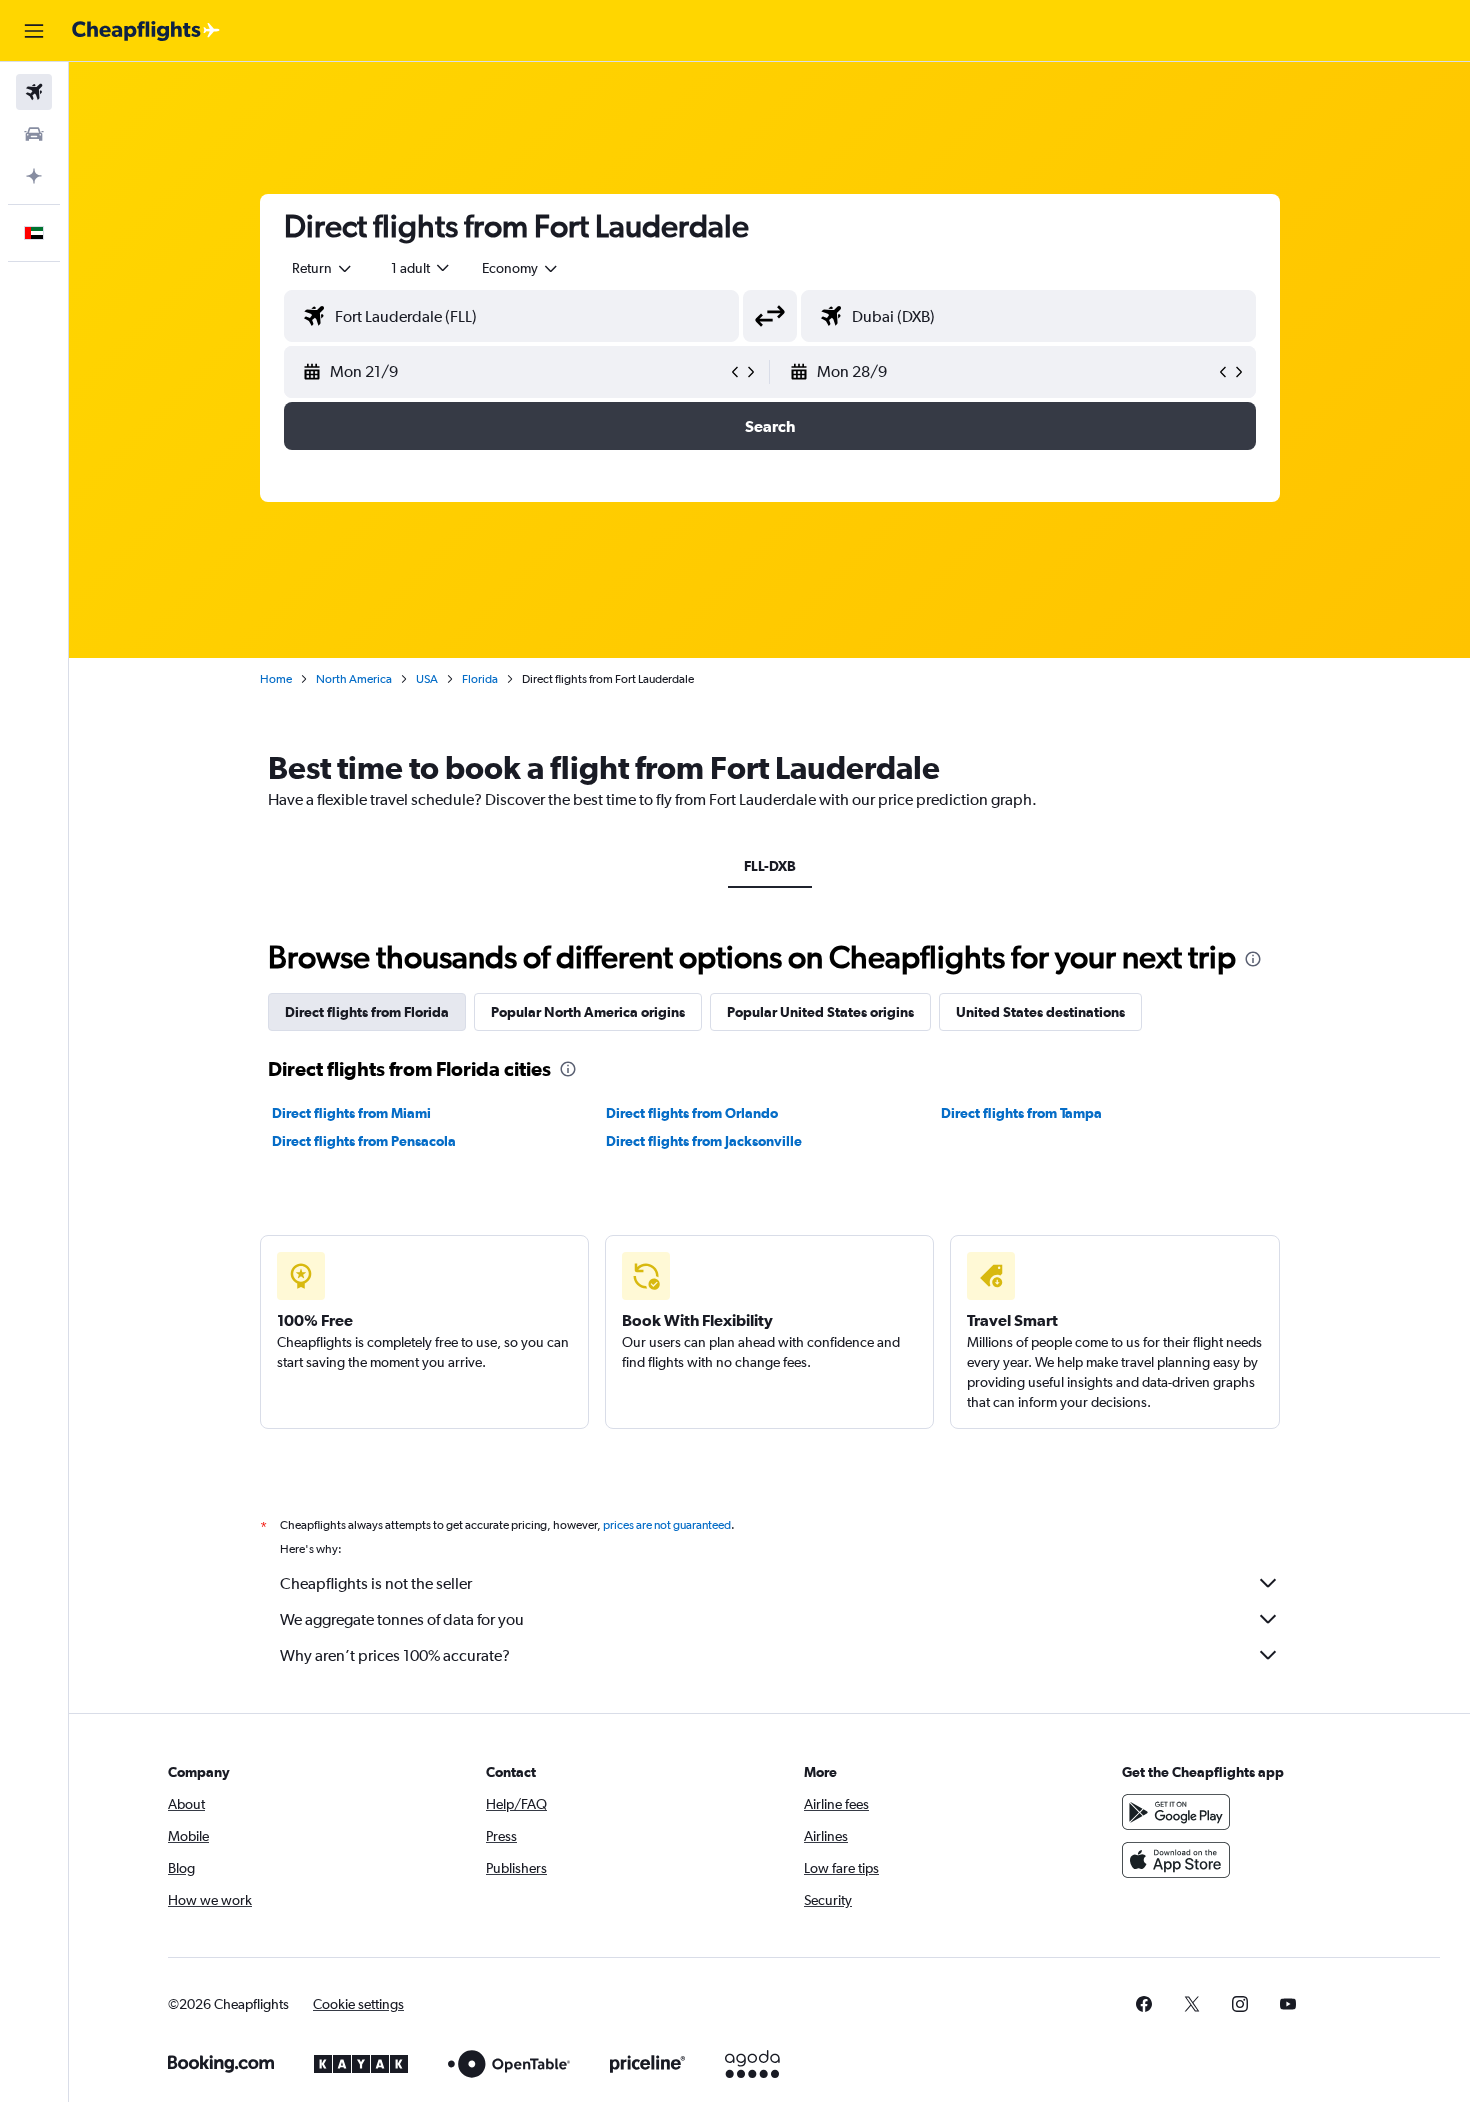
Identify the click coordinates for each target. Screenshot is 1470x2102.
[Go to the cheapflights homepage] (146, 31)
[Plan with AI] (34, 176)
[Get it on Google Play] (1176, 1812)
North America (354, 679)
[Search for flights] (34, 92)
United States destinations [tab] (1040, 1012)
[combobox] (323, 268)
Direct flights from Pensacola (364, 1141)
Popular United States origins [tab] (820, 1012)
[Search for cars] (34, 134)
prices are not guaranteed (667, 1525)
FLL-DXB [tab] (770, 866)
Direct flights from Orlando (692, 1113)
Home (276, 679)
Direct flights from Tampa (1021, 1113)
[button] (34, 31)
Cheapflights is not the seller (376, 1583)
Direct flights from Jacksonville (704, 1141)
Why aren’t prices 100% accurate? (395, 1655)
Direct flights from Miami (351, 1113)
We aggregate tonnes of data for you (402, 1619)
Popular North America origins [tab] (588, 1012)
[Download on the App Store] (1176, 1860)
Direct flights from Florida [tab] (367, 1012)
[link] (1144, 2004)
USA (427, 679)
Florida (480, 679)
